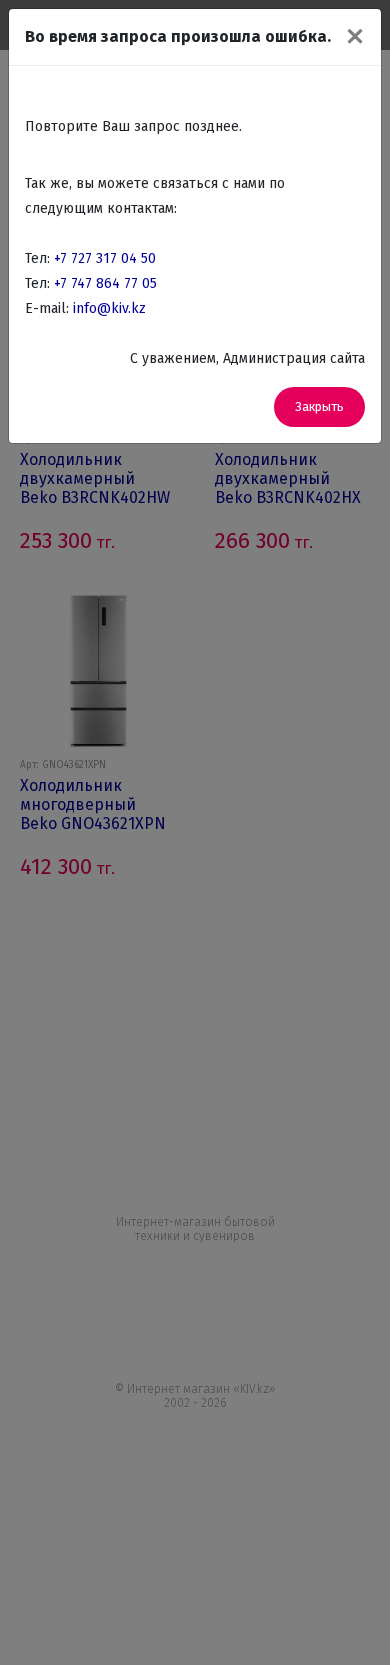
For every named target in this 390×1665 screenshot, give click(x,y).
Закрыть (319, 406)
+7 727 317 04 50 (105, 258)
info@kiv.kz (109, 308)
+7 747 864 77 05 (105, 283)
